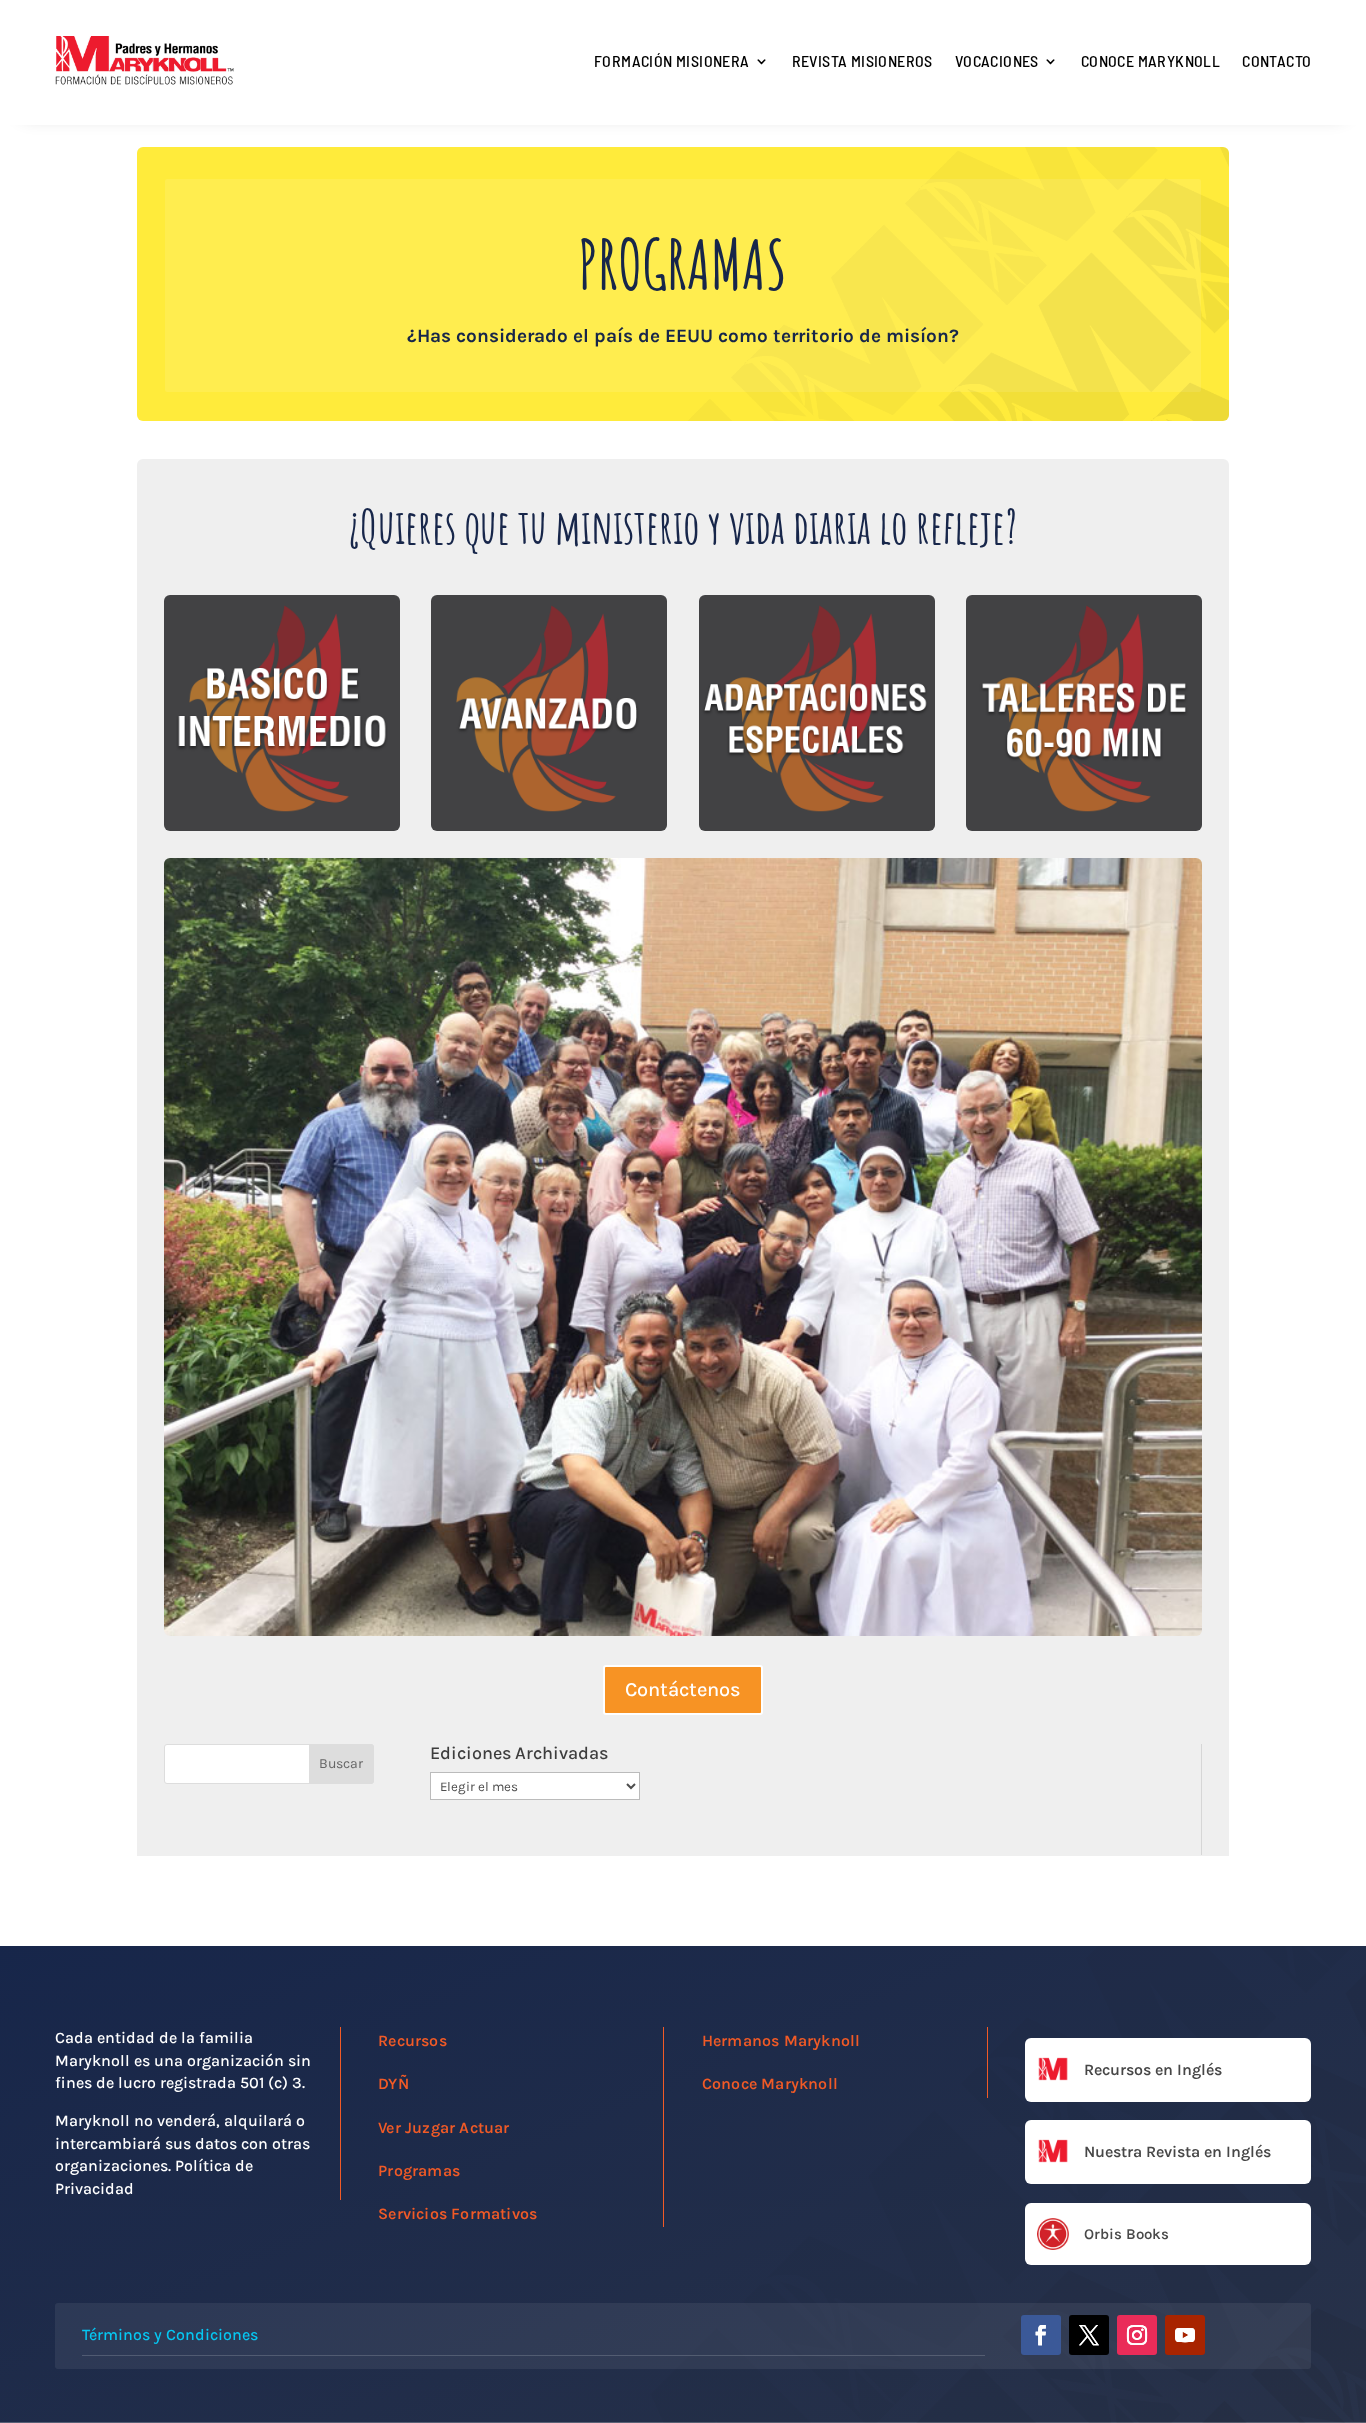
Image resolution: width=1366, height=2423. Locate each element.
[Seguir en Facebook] (1041, 2335)
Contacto (1276, 60)
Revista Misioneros (862, 60)
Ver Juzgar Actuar (443, 2127)
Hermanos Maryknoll (781, 2040)
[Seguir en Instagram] (1137, 2335)
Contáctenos (683, 1689)
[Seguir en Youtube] (1185, 2335)
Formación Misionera (672, 60)
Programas (419, 2170)
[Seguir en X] (1089, 2335)
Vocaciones (997, 60)
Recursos (412, 2040)
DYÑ (393, 2083)
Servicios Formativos (457, 2213)
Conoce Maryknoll (1150, 60)
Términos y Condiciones (170, 2334)
